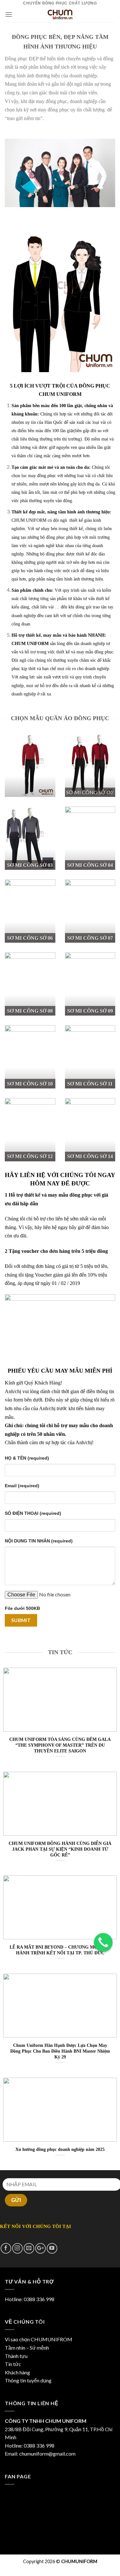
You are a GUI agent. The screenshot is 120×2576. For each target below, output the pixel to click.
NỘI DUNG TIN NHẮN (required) (39, 1541)
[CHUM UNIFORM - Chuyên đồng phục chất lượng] (60, 14)
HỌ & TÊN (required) (27, 1458)
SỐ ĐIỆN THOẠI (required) (33, 1513)
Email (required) (22, 1486)
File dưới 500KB (22, 1608)
